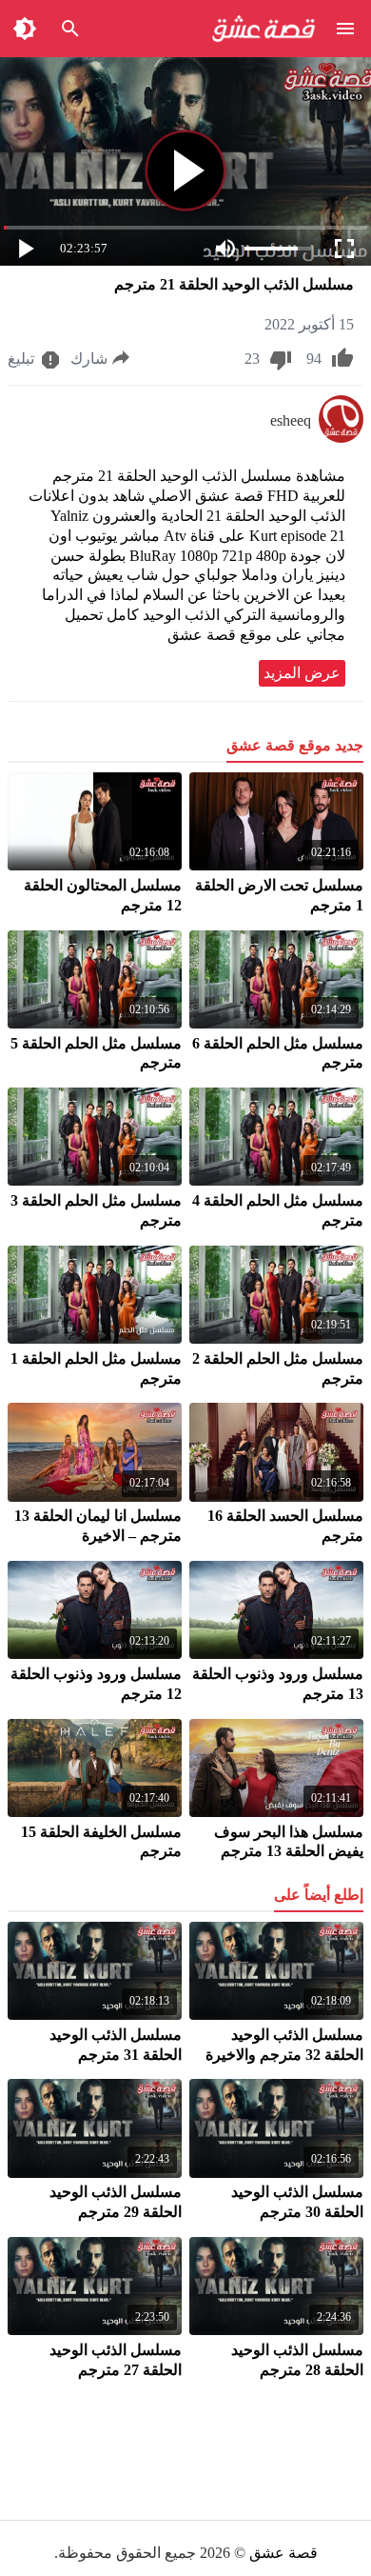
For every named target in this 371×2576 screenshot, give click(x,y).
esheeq (291, 420)
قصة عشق (283, 2553)
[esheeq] (341, 438)
